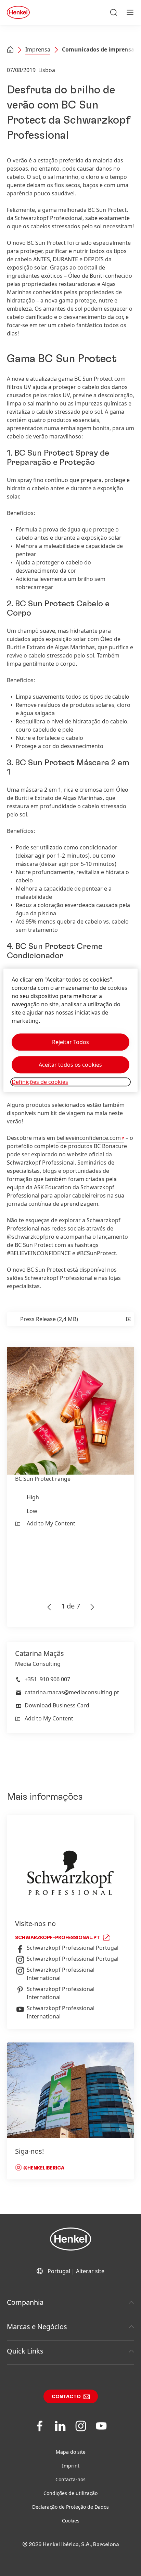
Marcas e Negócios (37, 2327)
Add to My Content (51, 1523)
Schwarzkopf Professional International (61, 1974)
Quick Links (25, 2351)
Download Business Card (57, 1705)
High (33, 1497)
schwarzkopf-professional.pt (57, 1938)
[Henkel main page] (18, 12)
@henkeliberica (43, 2168)
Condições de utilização (70, 2493)
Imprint (71, 2466)
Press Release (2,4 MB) (49, 1319)
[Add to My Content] (128, 1319)
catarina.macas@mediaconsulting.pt (72, 1692)
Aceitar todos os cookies (70, 1065)
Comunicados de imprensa (98, 49)
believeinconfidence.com (89, 1138)
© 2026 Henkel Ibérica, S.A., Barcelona (71, 2544)
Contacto (66, 2397)
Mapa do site (71, 2452)
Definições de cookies (40, 1082)
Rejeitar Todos (70, 1042)
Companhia (25, 2302)
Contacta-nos (70, 2479)
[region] (70, 1031)
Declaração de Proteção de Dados (70, 2507)
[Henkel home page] (10, 50)
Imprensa (38, 49)
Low (32, 1511)
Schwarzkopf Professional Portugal (73, 1948)
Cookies (71, 2521)
